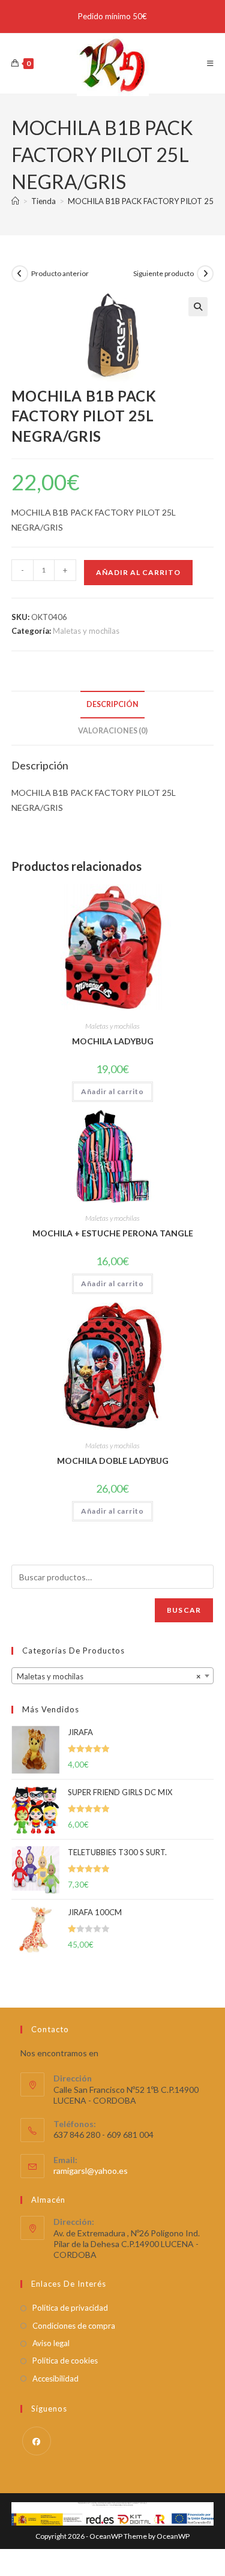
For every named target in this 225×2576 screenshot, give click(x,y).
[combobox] (113, 1676)
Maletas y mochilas (86, 631)
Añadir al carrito (138, 572)
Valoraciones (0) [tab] (113, 731)
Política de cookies (65, 2361)
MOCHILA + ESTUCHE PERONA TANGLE (113, 1233)
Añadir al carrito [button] (112, 1091)
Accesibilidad (55, 2379)
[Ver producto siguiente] (205, 274)
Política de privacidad (70, 2308)
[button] (198, 307)
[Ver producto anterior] (20, 274)
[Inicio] (15, 201)
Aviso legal (51, 2343)
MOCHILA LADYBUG (113, 1041)
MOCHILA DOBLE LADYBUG (113, 1461)
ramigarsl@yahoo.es (91, 2171)
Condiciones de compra (74, 2326)
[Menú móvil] (211, 63)
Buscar (184, 1610)
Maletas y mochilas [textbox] (109, 1676)
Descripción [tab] (112, 704)
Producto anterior (60, 273)
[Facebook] (37, 2441)
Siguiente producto (163, 273)
